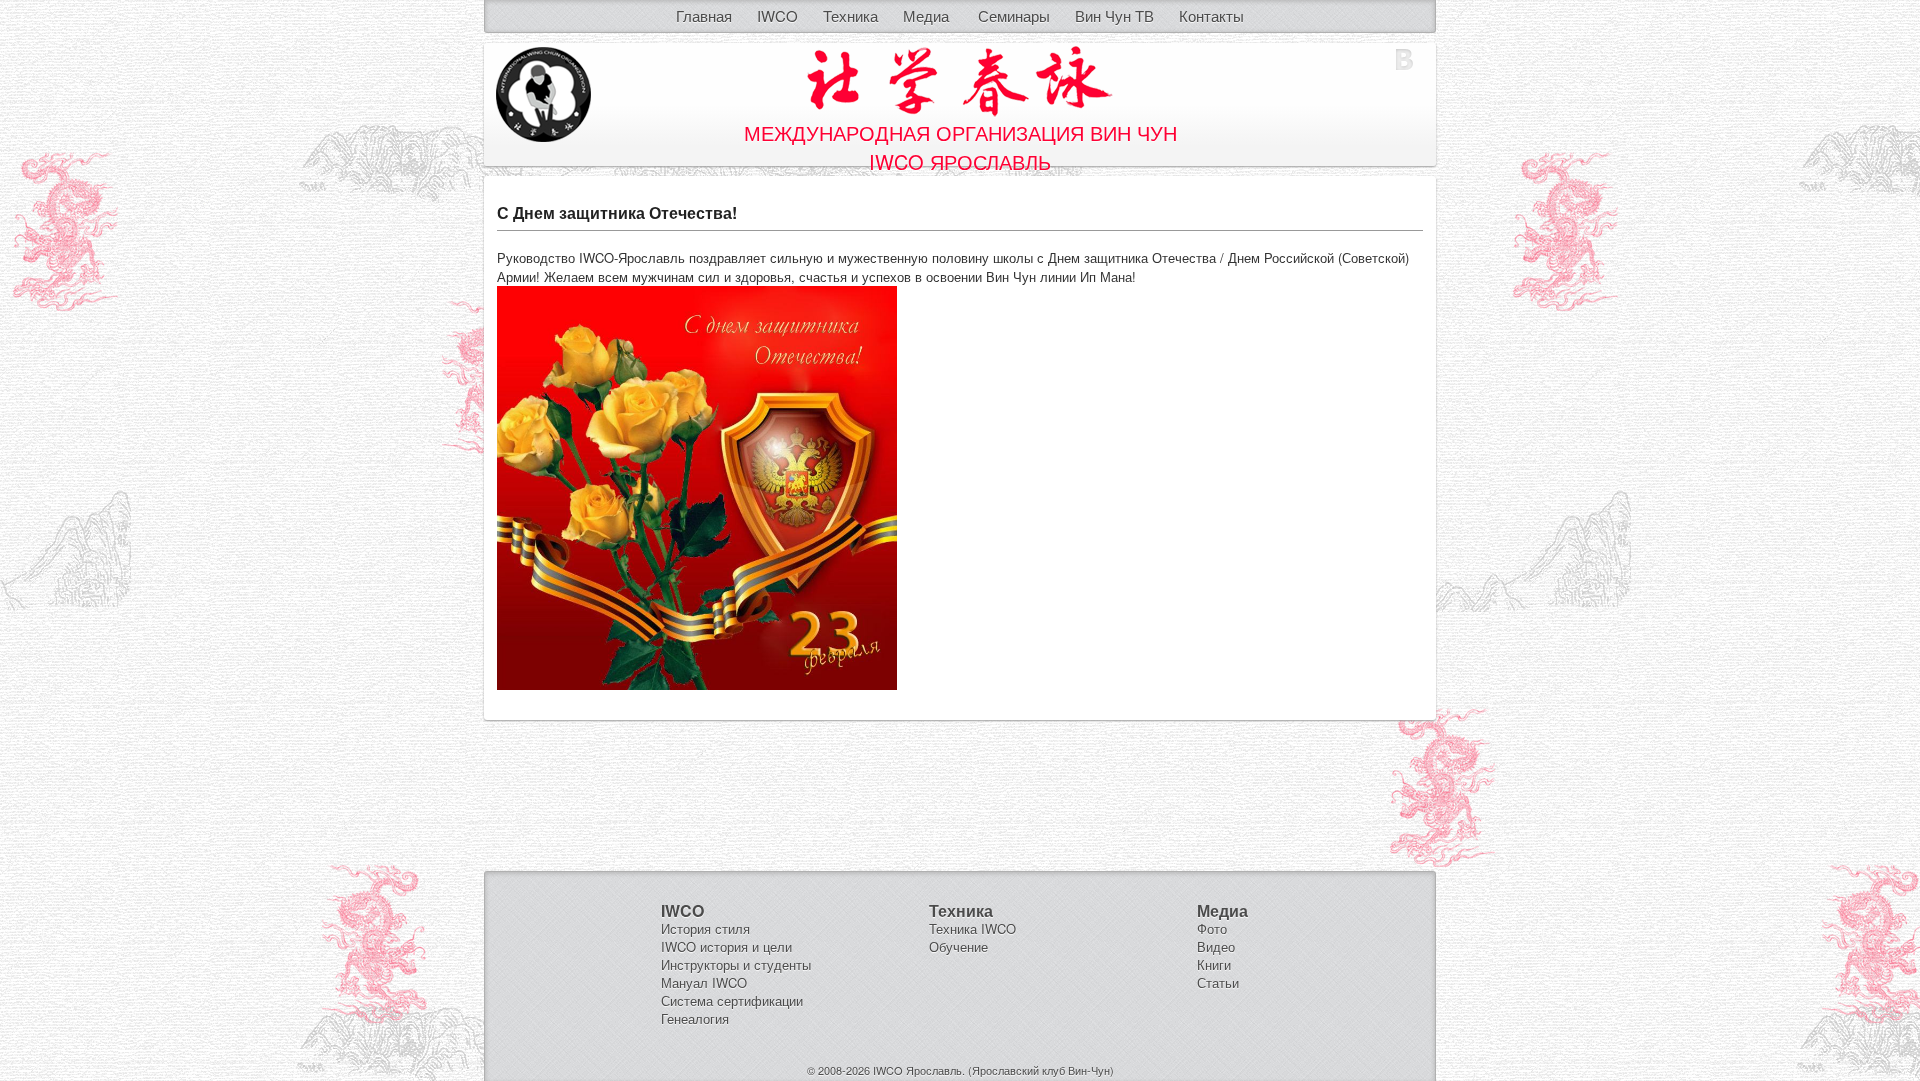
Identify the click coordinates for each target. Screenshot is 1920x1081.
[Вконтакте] (1404, 60)
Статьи (1218, 982)
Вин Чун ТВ (1114, 15)
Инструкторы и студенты (736, 964)
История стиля (705, 928)
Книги (1214, 964)
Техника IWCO (972, 928)
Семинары (1014, 15)
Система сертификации (732, 1000)
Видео (1216, 946)
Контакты (1211, 15)
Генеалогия (695, 1018)
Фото (1212, 928)
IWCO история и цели (726, 946)
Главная (704, 15)
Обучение (958, 946)
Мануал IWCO (704, 982)
